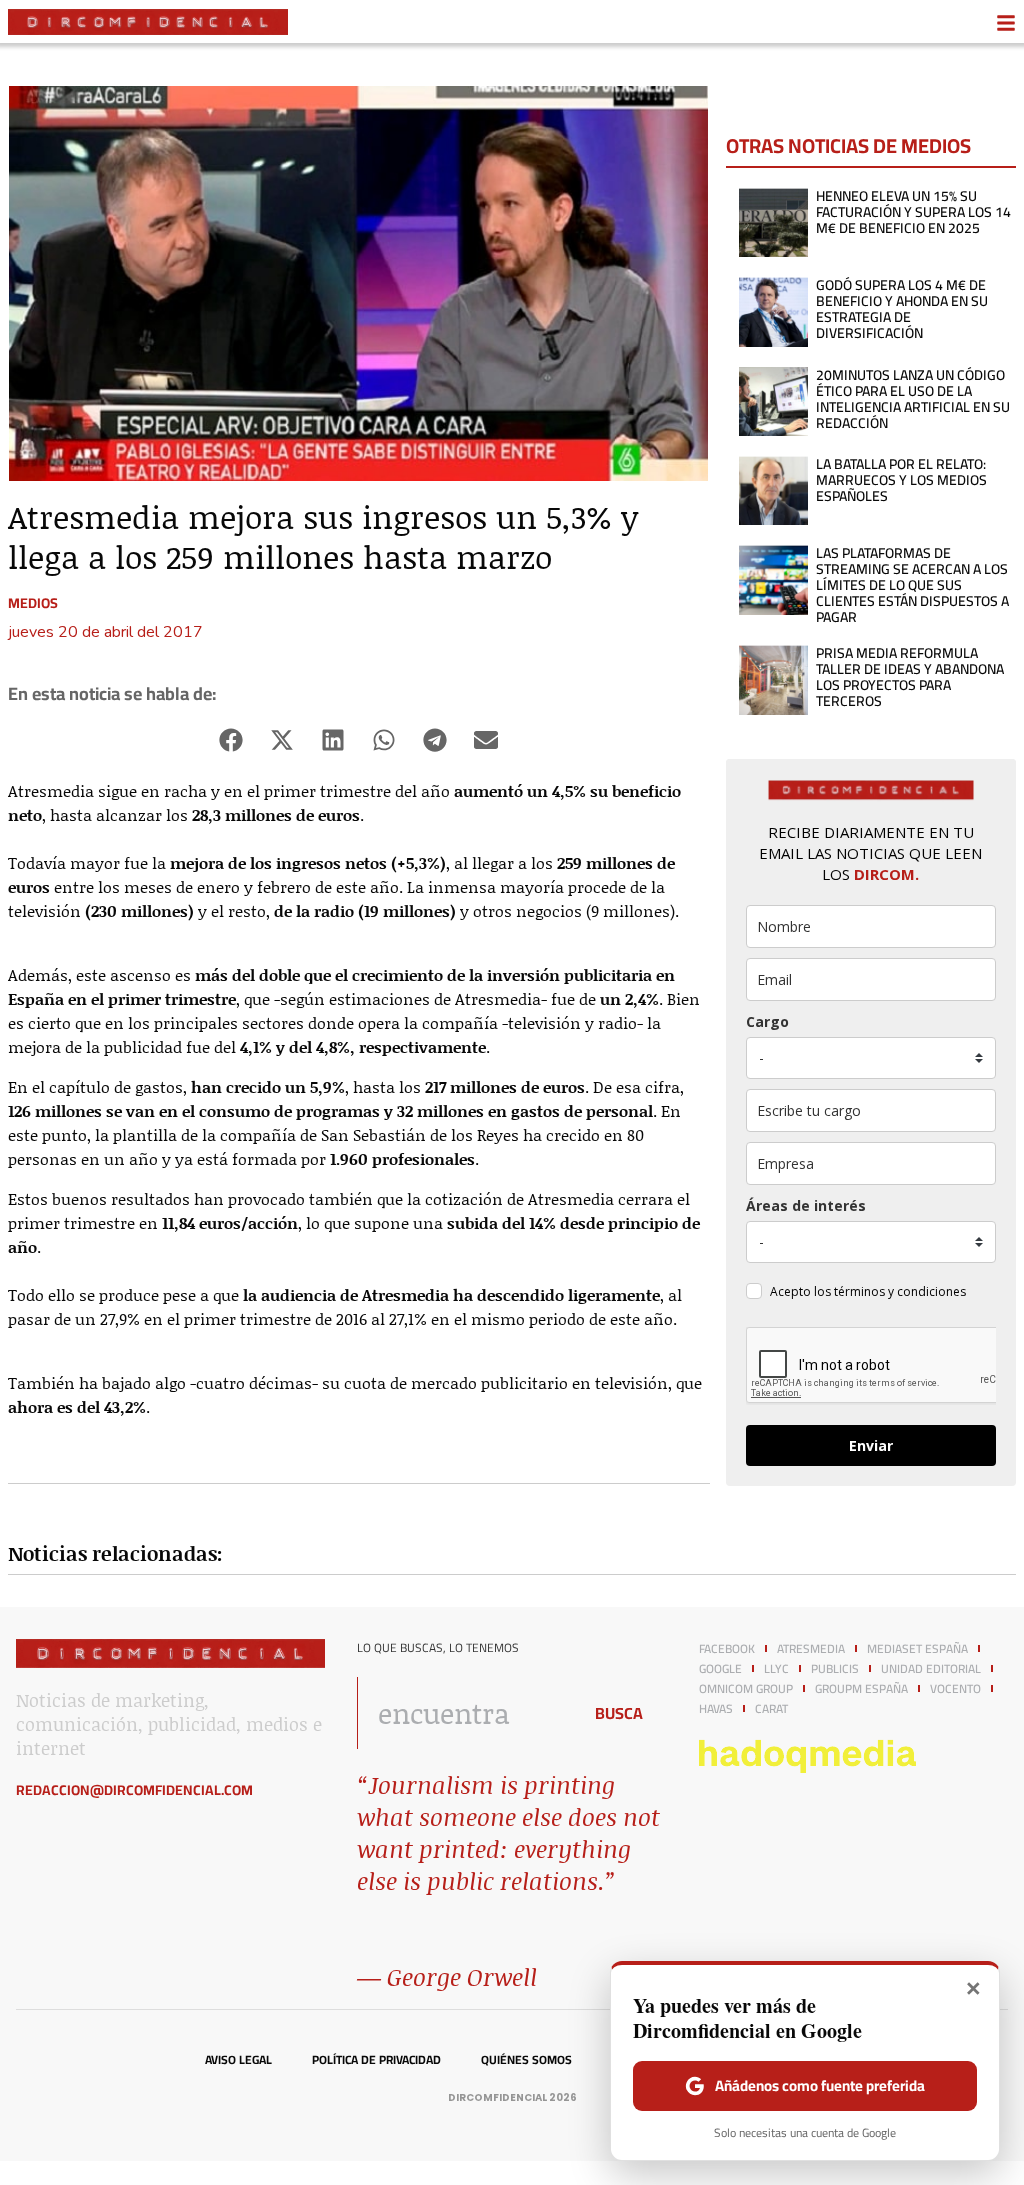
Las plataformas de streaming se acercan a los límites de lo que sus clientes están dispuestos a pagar (912, 585)
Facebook (727, 1649)
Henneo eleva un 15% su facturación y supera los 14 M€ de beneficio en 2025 (913, 212)
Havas (716, 1709)
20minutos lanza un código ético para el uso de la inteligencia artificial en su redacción (913, 399)
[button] (231, 740)
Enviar (871, 1445)
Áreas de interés (806, 1205)
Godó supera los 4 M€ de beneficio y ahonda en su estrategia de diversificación (902, 309)
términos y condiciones (900, 1291)
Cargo (767, 1021)
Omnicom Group (746, 1689)
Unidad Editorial (931, 1669)
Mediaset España (917, 1649)
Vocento (955, 1689)
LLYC (776, 1669)
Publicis (835, 1669)
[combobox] (463, 1713)
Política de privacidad (376, 2060)
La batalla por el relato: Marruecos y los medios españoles (901, 480)
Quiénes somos (526, 2060)
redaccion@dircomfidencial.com (134, 1790)
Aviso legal (238, 2060)
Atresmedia (811, 1649)
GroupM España (861, 1689)
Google (720, 1669)
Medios (33, 603)
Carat (771, 1709)
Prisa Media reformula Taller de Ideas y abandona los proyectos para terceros (910, 677)
